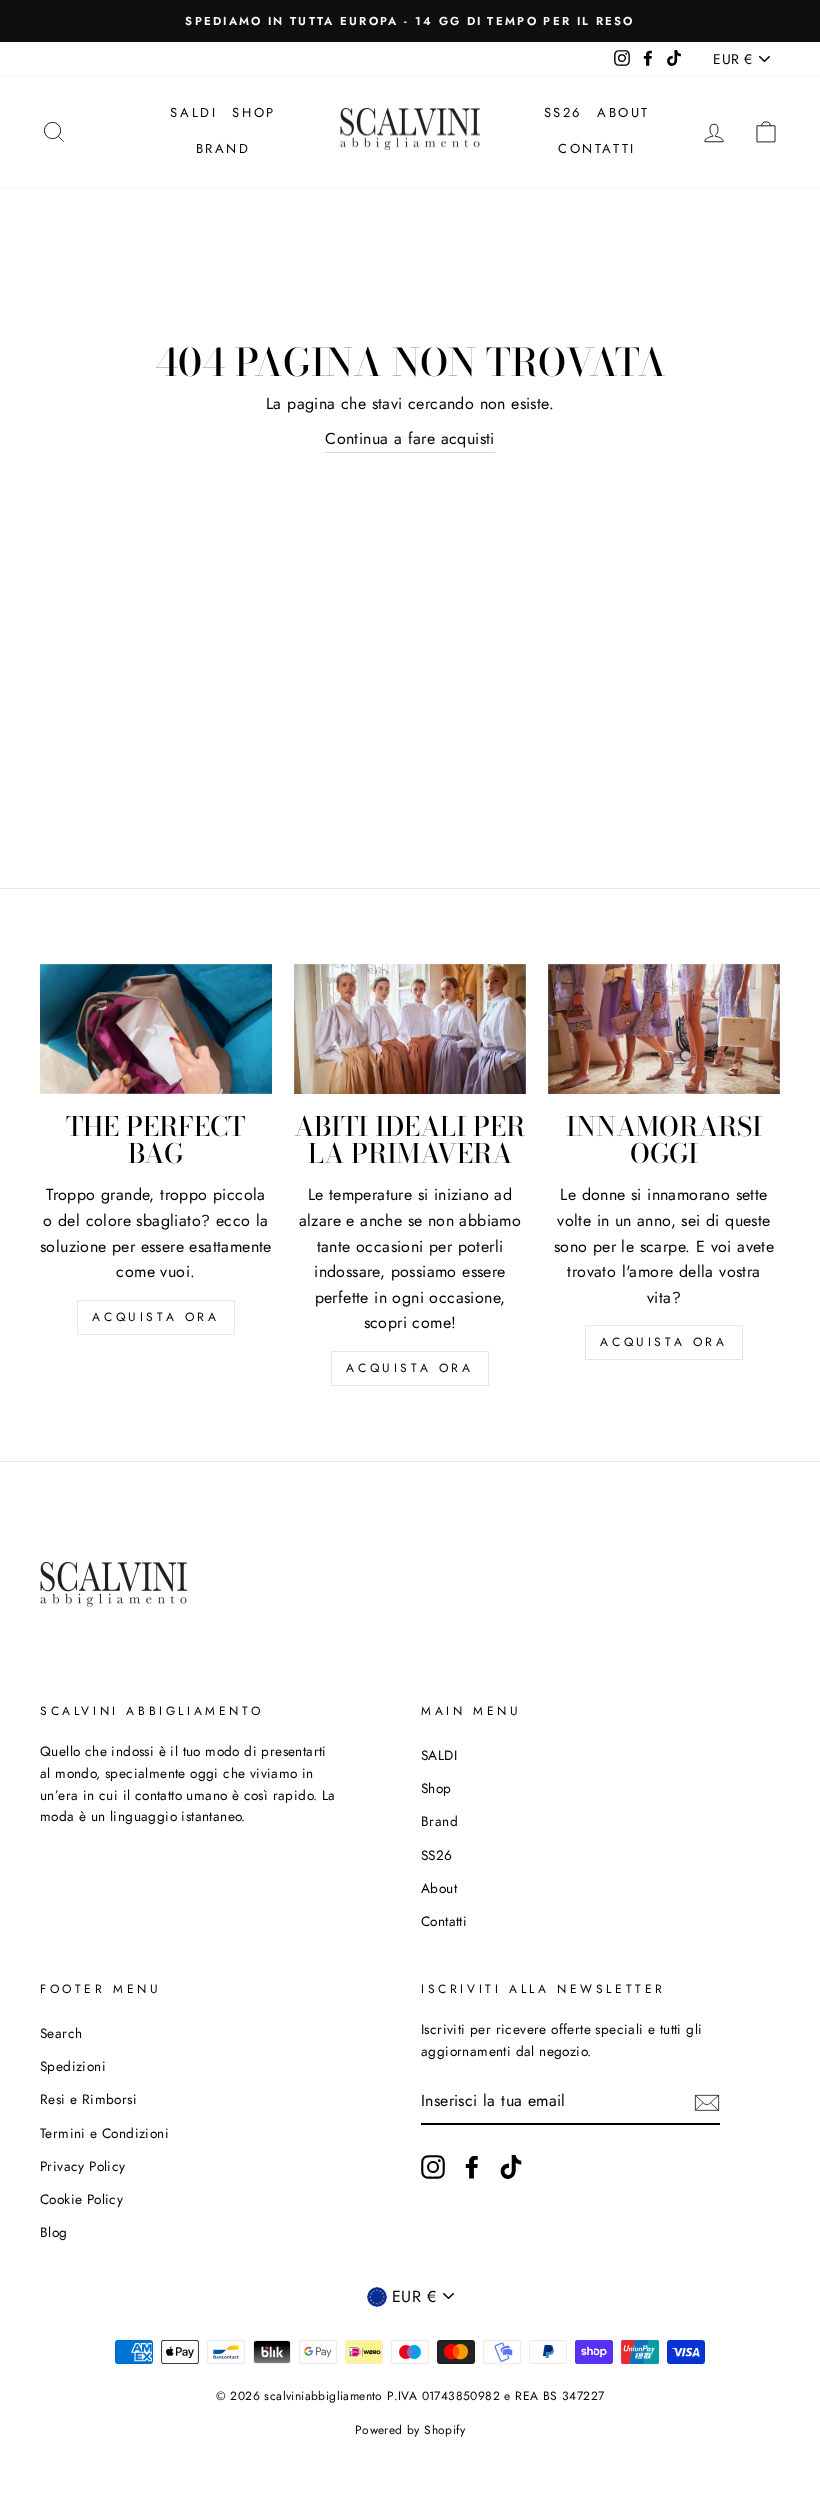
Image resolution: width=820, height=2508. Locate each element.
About (623, 112)
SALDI (193, 112)
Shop (253, 112)
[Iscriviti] (707, 2101)
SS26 (563, 112)
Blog (54, 2232)
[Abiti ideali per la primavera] (410, 1029)
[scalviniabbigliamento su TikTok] (511, 2167)
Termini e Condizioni (104, 2133)
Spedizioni (73, 2066)
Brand (223, 148)
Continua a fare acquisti (410, 438)
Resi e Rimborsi (88, 2099)
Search (61, 2033)
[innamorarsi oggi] (664, 1029)
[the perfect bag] (156, 1029)
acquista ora (155, 1317)
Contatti (597, 148)
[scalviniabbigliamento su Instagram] (433, 2167)
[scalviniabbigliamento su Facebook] (472, 2167)
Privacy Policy (83, 2166)
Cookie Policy (81, 2199)
